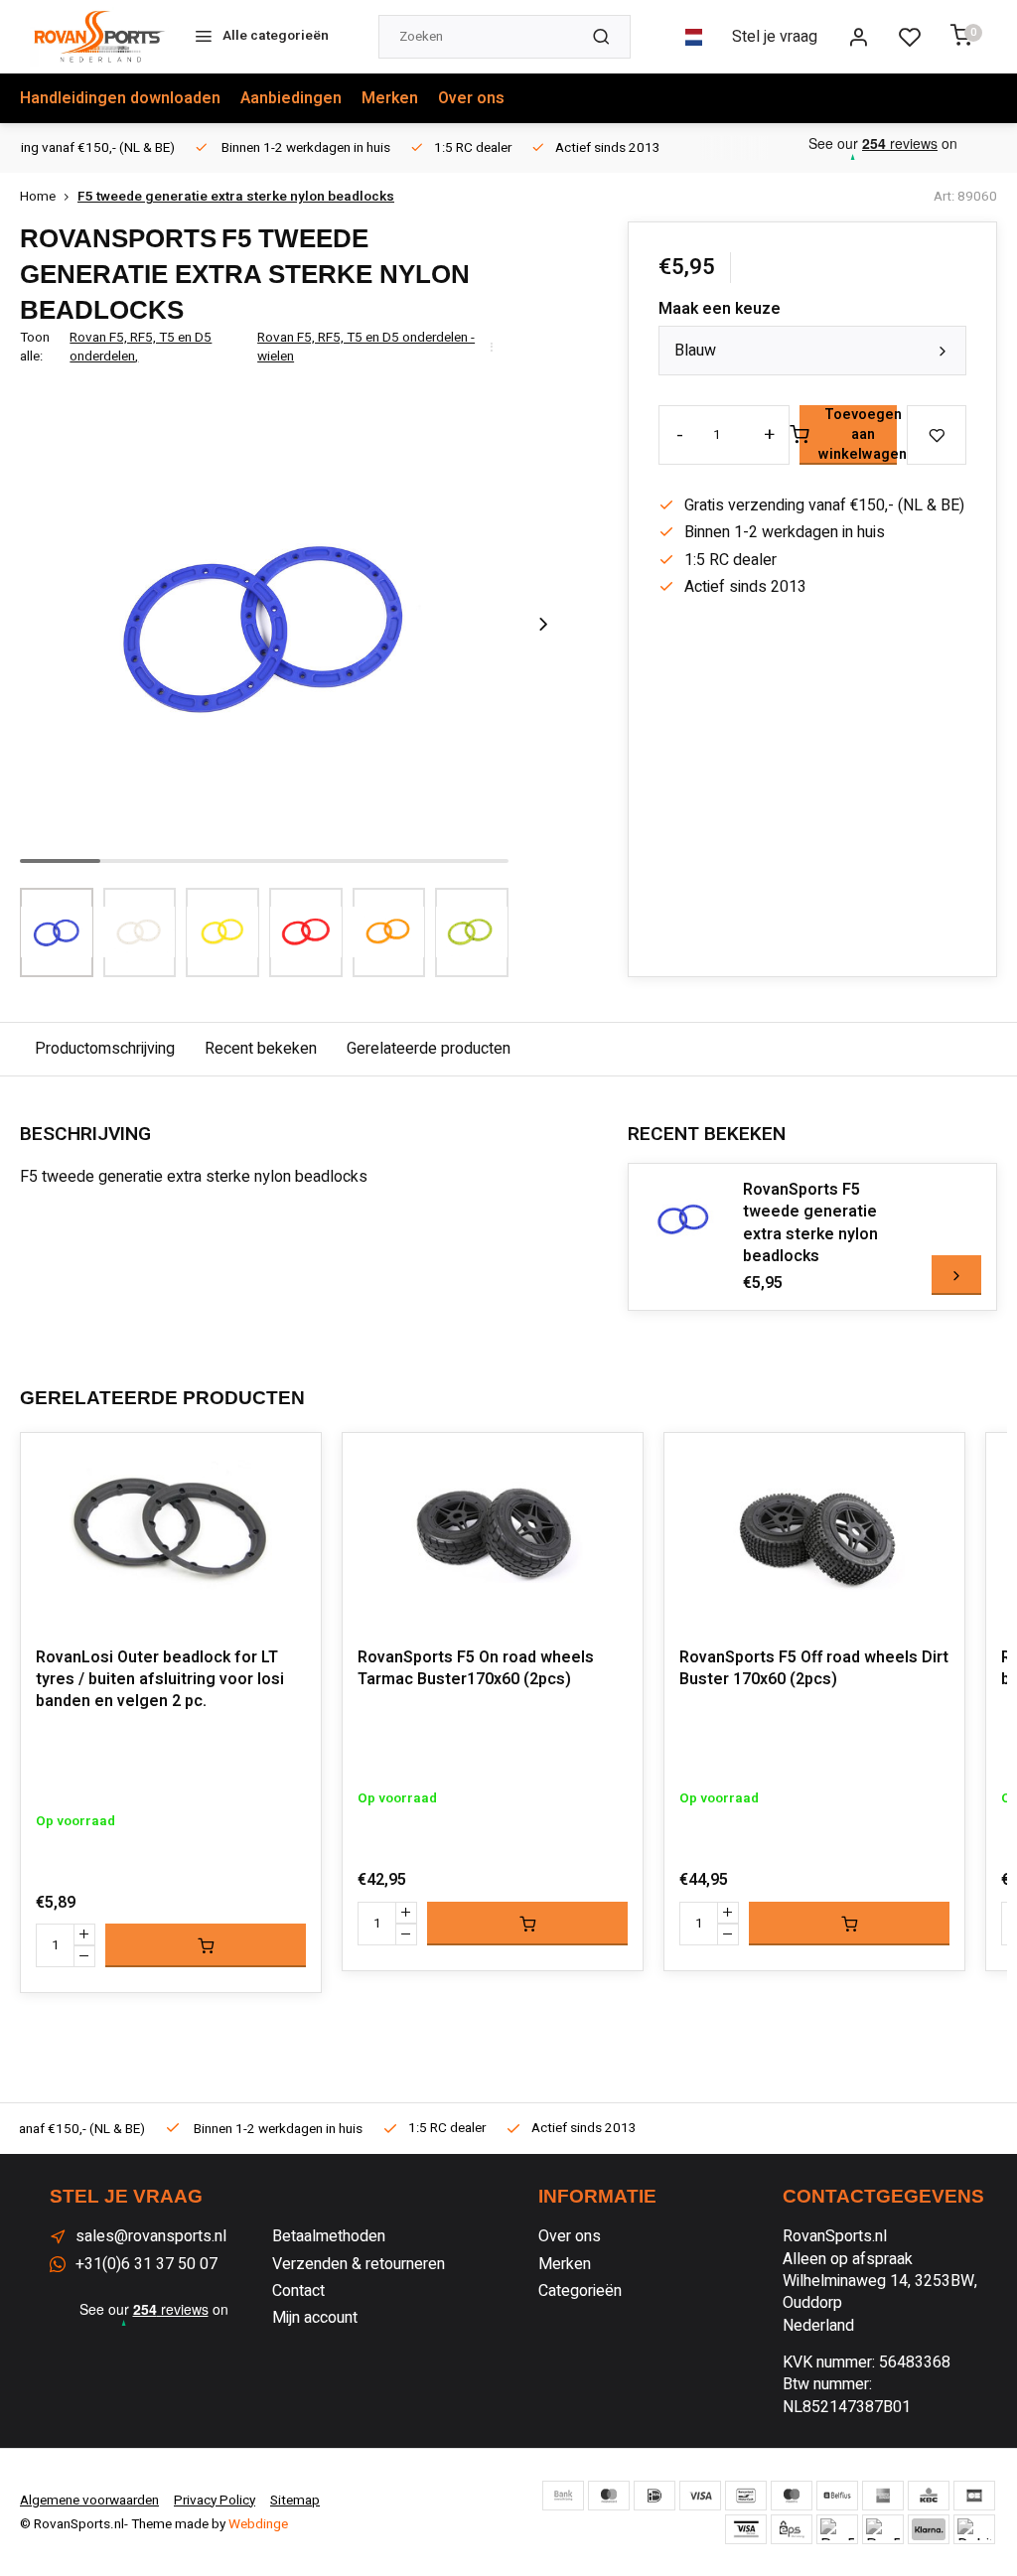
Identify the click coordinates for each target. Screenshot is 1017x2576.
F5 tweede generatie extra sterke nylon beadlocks (236, 197)
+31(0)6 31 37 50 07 (146, 2264)
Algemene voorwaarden (89, 2501)
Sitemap (295, 2501)
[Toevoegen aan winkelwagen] (206, 1945)
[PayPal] (837, 2529)
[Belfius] (837, 2496)
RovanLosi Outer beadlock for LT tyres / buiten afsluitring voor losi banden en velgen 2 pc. (160, 1680)
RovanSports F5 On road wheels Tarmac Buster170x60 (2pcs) (476, 1669)
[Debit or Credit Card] (974, 2529)
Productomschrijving (105, 1049)
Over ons (471, 98)
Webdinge (258, 2524)
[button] (543, 625)
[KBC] (929, 2496)
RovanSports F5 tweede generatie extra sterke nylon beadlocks (810, 1223)
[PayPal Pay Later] (883, 2529)
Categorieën (580, 2291)
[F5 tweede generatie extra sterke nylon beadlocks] (683, 1218)
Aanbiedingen (291, 98)
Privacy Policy (215, 2501)
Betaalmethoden (329, 2236)
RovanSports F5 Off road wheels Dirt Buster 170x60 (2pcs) (814, 1669)
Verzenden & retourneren (359, 2264)
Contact (298, 2291)
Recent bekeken (261, 1049)
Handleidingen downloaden (120, 98)
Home (38, 197)
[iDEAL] (654, 2496)
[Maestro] (792, 2496)
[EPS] (792, 2529)
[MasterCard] (609, 2496)
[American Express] (883, 2496)
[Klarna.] (929, 2529)
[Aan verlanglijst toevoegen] (291, 1463)
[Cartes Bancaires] (974, 2496)
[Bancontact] (746, 2496)
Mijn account (315, 2318)
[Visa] (700, 2496)
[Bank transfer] (563, 2496)
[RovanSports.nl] (99, 37)
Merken (390, 98)
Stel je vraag (775, 37)
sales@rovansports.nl (151, 2236)
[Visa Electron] (746, 2529)
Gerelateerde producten (429, 1049)
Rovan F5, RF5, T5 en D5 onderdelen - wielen (366, 348)
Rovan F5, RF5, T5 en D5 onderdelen (141, 348)
